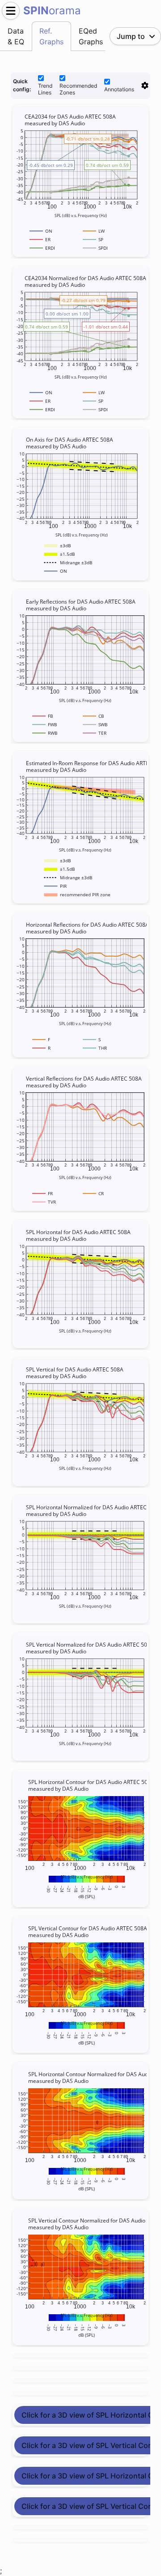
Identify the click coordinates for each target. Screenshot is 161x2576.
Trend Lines (45, 89)
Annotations (119, 89)
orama (52, 11)
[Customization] (145, 85)
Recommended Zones (78, 89)
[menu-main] (11, 11)
